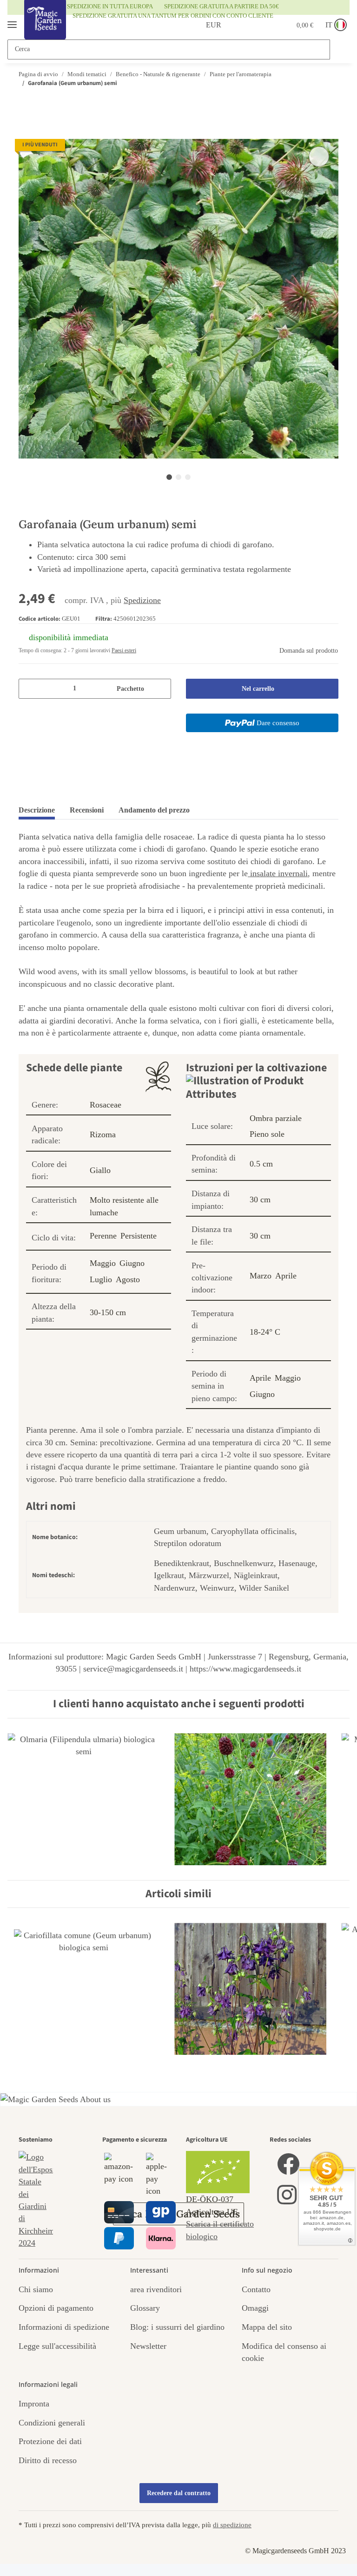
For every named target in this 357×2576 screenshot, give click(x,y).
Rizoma (103, 1134)
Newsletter (148, 2346)
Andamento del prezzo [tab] (154, 810)
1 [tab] (169, 477)
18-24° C (265, 1332)
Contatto (256, 2289)
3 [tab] (188, 477)
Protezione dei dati (50, 2441)
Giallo (100, 1170)
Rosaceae (106, 1105)
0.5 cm (261, 1164)
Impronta (34, 2404)
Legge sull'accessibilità (57, 2346)
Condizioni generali (52, 2423)
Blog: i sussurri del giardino (177, 2327)
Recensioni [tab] (87, 810)
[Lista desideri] (260, 25)
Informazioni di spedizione (64, 2327)
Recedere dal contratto (179, 2493)
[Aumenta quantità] (160, 689)
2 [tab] (178, 477)
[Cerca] (339, 49)
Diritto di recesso (48, 2460)
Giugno (132, 1263)
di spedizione (232, 2525)
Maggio (103, 1263)
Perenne (103, 1236)
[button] (238, 25)
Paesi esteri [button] (124, 650)
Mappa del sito (267, 2327)
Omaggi (255, 2308)
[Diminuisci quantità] (29, 689)
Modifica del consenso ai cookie (284, 2352)
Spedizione (142, 600)
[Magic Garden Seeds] (45, 29)
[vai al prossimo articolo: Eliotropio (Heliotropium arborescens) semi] (329, 102)
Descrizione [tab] (37, 810)
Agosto (128, 1279)
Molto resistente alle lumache (124, 1206)
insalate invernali (278, 873)
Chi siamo (36, 2289)
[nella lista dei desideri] (319, 157)
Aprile (286, 1276)
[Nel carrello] (26, 133)
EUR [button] (203, 25)
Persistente (139, 1236)
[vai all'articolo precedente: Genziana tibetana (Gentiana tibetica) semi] (310, 102)
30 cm (260, 1200)
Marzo (261, 1276)
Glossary (145, 2308)
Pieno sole (267, 1134)
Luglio (101, 1279)
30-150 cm (108, 1312)
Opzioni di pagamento (56, 2308)
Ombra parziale (276, 1118)
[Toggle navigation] (12, 21)
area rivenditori (156, 2289)
